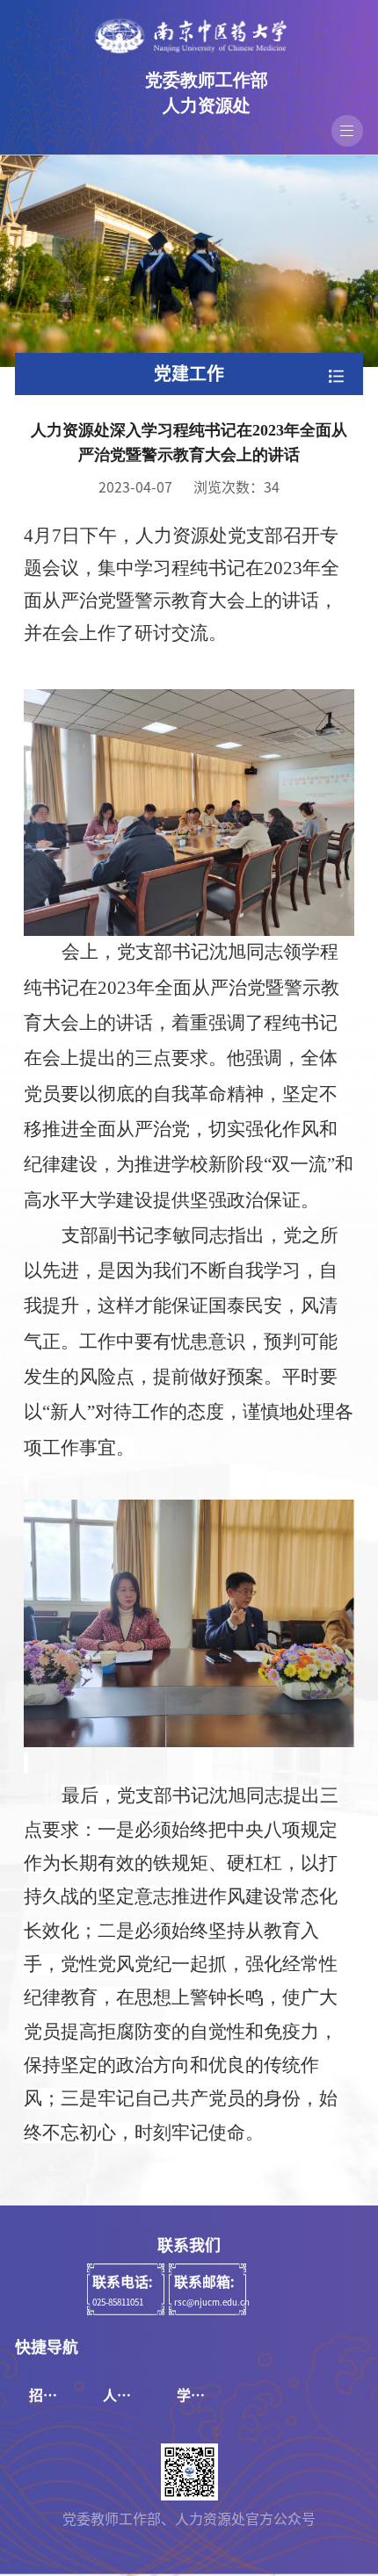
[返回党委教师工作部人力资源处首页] (189, 36)
